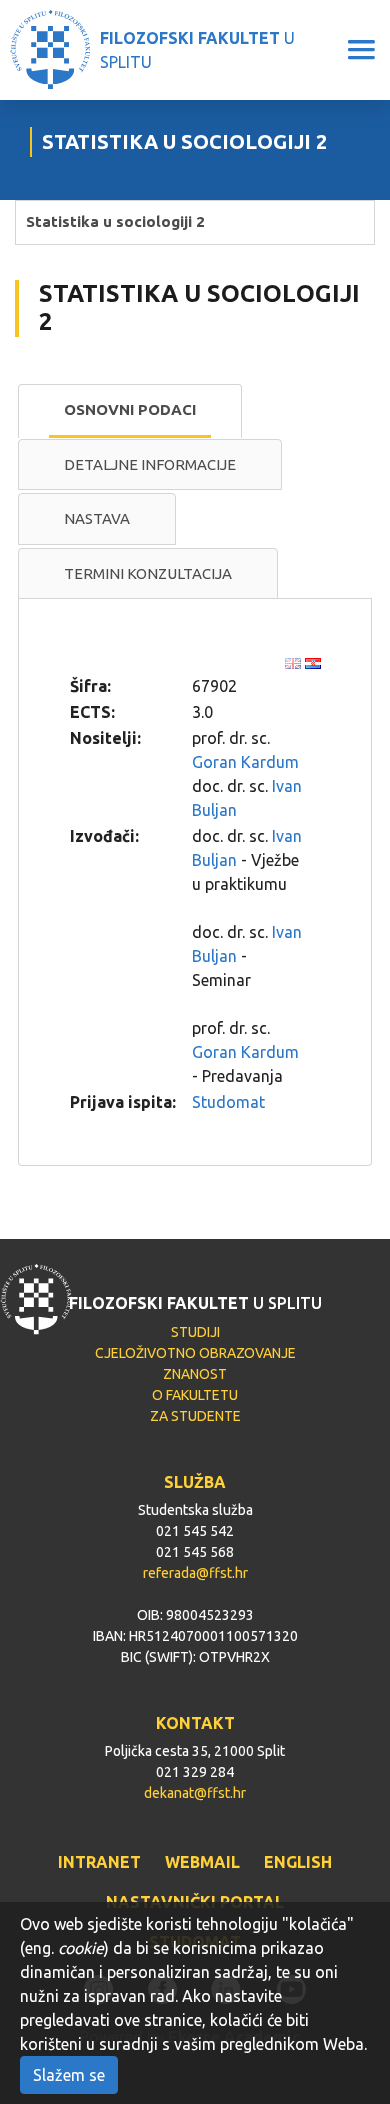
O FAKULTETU (195, 1395)
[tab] (130, 411)
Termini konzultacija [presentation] (148, 573)
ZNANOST (195, 1374)
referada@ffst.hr (195, 1573)
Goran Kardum (245, 762)
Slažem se (69, 2075)
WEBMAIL (202, 1862)
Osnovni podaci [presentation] (130, 409)
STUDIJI (195, 1332)
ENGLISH (298, 1862)
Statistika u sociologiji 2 (115, 221)
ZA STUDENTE (195, 1416)
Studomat (228, 1102)
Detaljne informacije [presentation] (150, 464)
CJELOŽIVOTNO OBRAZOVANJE (195, 1353)
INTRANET (99, 1862)
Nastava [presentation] (97, 518)
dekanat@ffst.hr (195, 1793)
